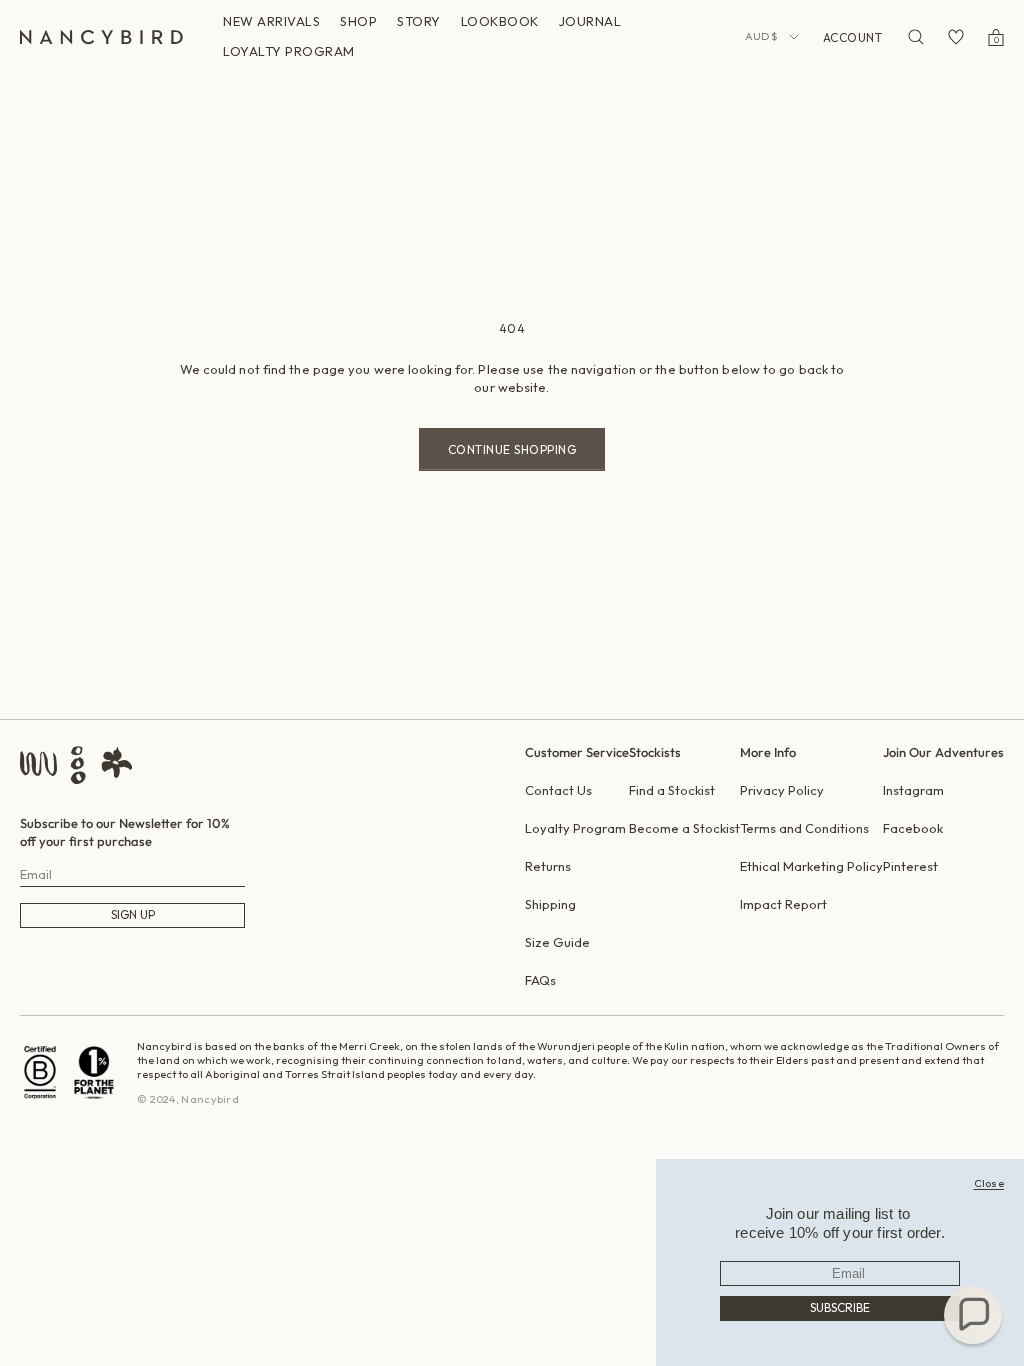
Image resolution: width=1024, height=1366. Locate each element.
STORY (419, 21)
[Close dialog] (989, 1183)
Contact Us (558, 790)
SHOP (358, 21)
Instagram (913, 790)
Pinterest (910, 866)
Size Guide (557, 942)
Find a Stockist (672, 790)
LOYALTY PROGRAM (289, 51)
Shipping (550, 904)
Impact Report (783, 904)
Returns (548, 866)
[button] (973, 1315)
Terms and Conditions (804, 828)
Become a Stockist (684, 828)
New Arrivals (271, 21)
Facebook (913, 828)
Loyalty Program (575, 828)
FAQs (540, 980)
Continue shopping (512, 449)
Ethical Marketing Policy (811, 866)
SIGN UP (133, 914)
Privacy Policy (782, 790)
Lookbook (500, 21)
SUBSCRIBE (840, 1307)
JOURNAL (590, 21)
